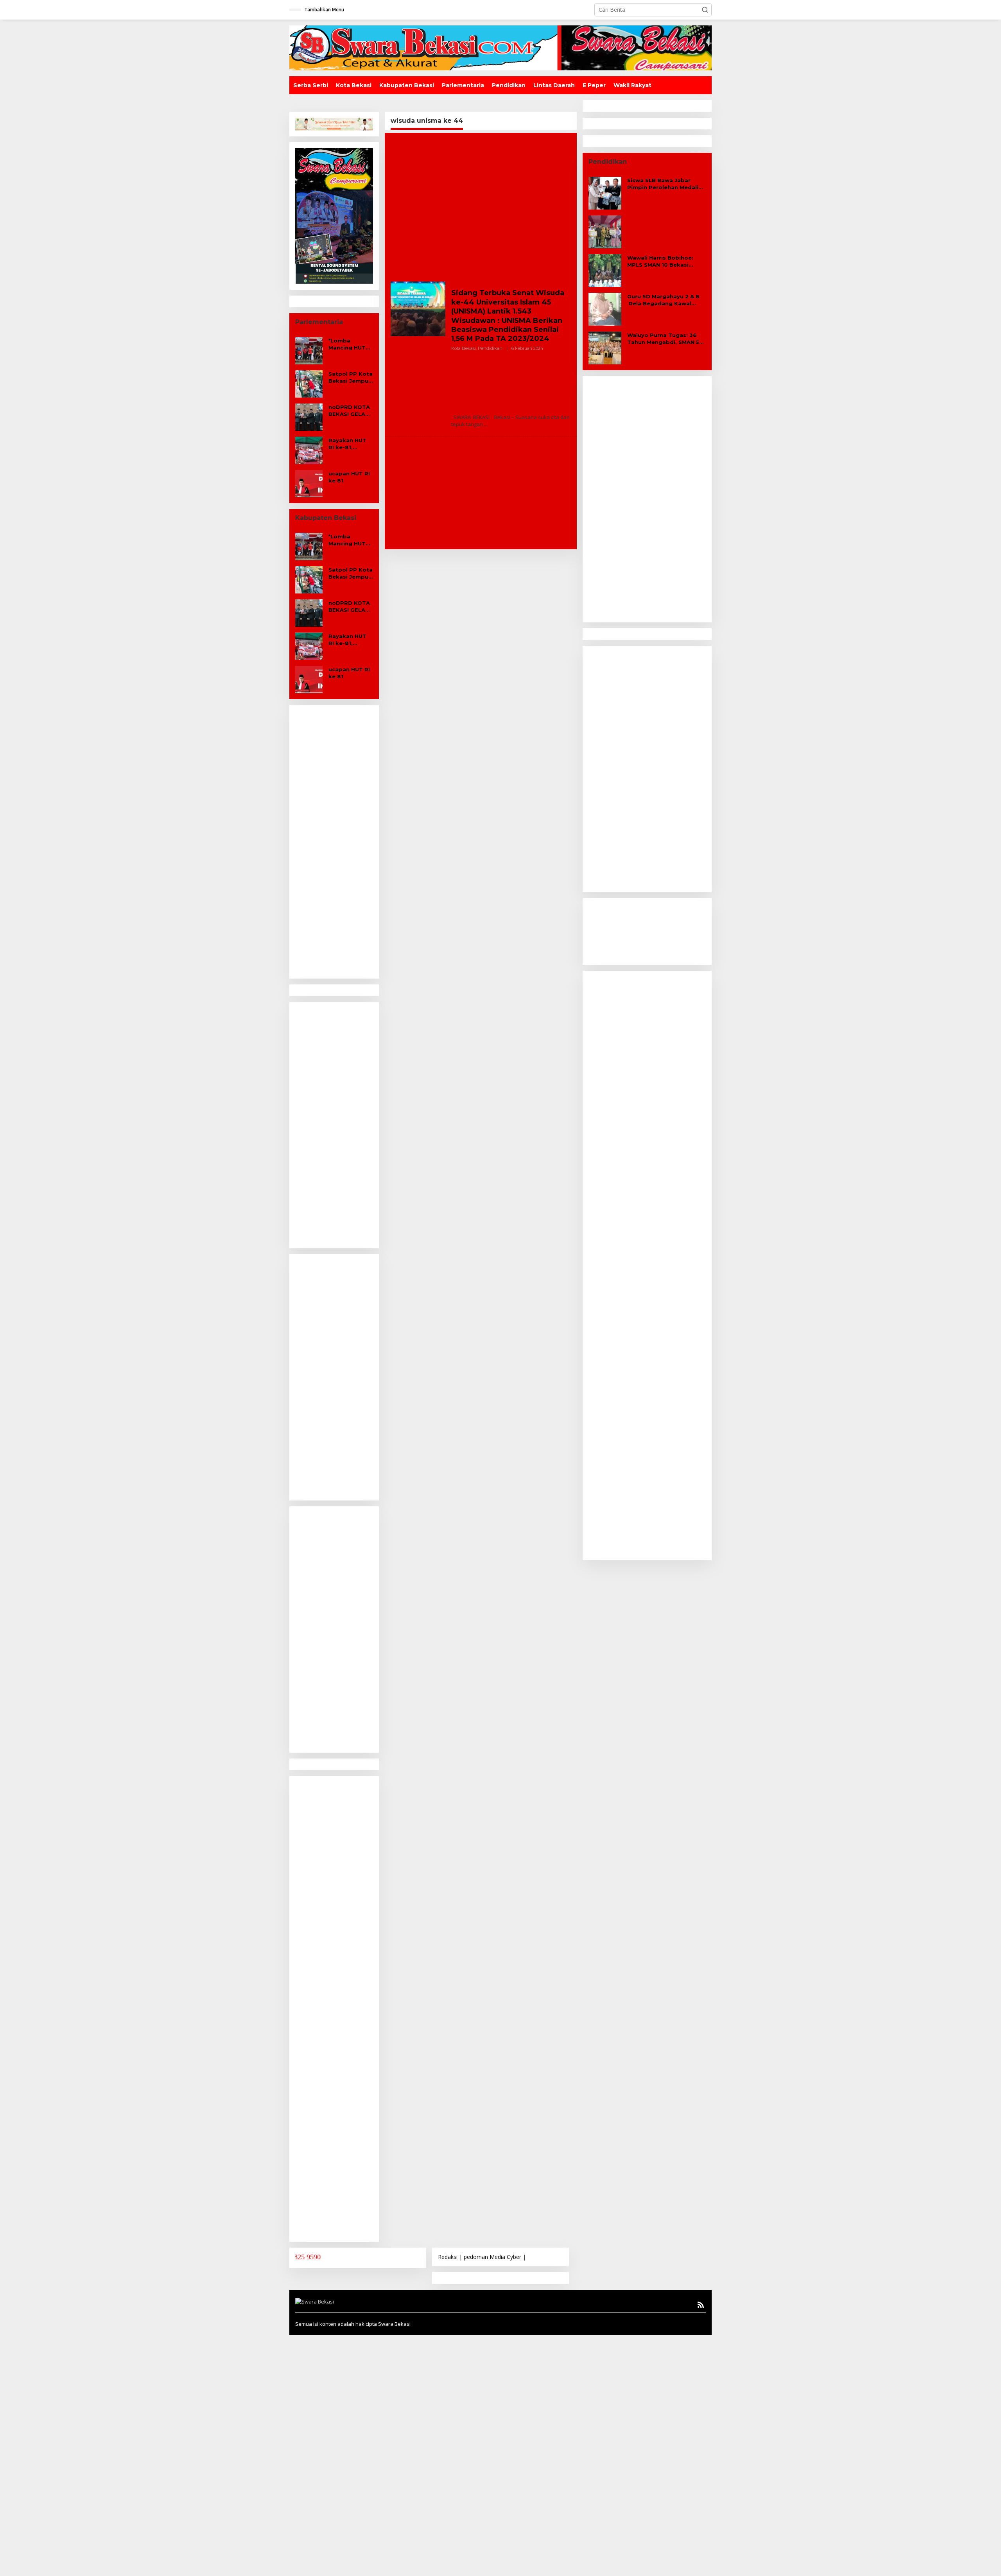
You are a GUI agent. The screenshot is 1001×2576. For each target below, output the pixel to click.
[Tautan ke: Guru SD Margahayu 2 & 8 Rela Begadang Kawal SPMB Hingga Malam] (605, 309)
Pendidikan (490, 348)
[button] (705, 10)
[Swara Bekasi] (500, 47)
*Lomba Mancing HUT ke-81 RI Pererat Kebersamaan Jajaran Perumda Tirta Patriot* (349, 344)
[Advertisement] (334, 843)
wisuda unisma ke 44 (474, 285)
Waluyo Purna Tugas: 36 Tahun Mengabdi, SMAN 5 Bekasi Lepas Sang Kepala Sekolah (665, 339)
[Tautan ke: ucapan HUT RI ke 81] (309, 483)
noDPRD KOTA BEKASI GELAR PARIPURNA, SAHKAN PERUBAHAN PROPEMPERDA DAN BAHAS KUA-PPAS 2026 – (351, 411)
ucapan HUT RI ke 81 (349, 477)
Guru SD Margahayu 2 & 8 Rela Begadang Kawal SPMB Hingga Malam (663, 300)
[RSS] (701, 2305)
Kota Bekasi (464, 348)
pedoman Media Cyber (492, 2257)
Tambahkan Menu (324, 10)
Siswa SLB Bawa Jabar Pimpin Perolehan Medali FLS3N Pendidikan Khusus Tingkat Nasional (664, 184)
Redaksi (448, 2257)
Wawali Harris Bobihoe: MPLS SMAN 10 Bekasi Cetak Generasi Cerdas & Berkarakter (663, 261)
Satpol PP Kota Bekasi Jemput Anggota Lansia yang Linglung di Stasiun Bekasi (351, 377)
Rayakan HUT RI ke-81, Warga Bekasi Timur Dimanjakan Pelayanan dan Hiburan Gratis (350, 444)
